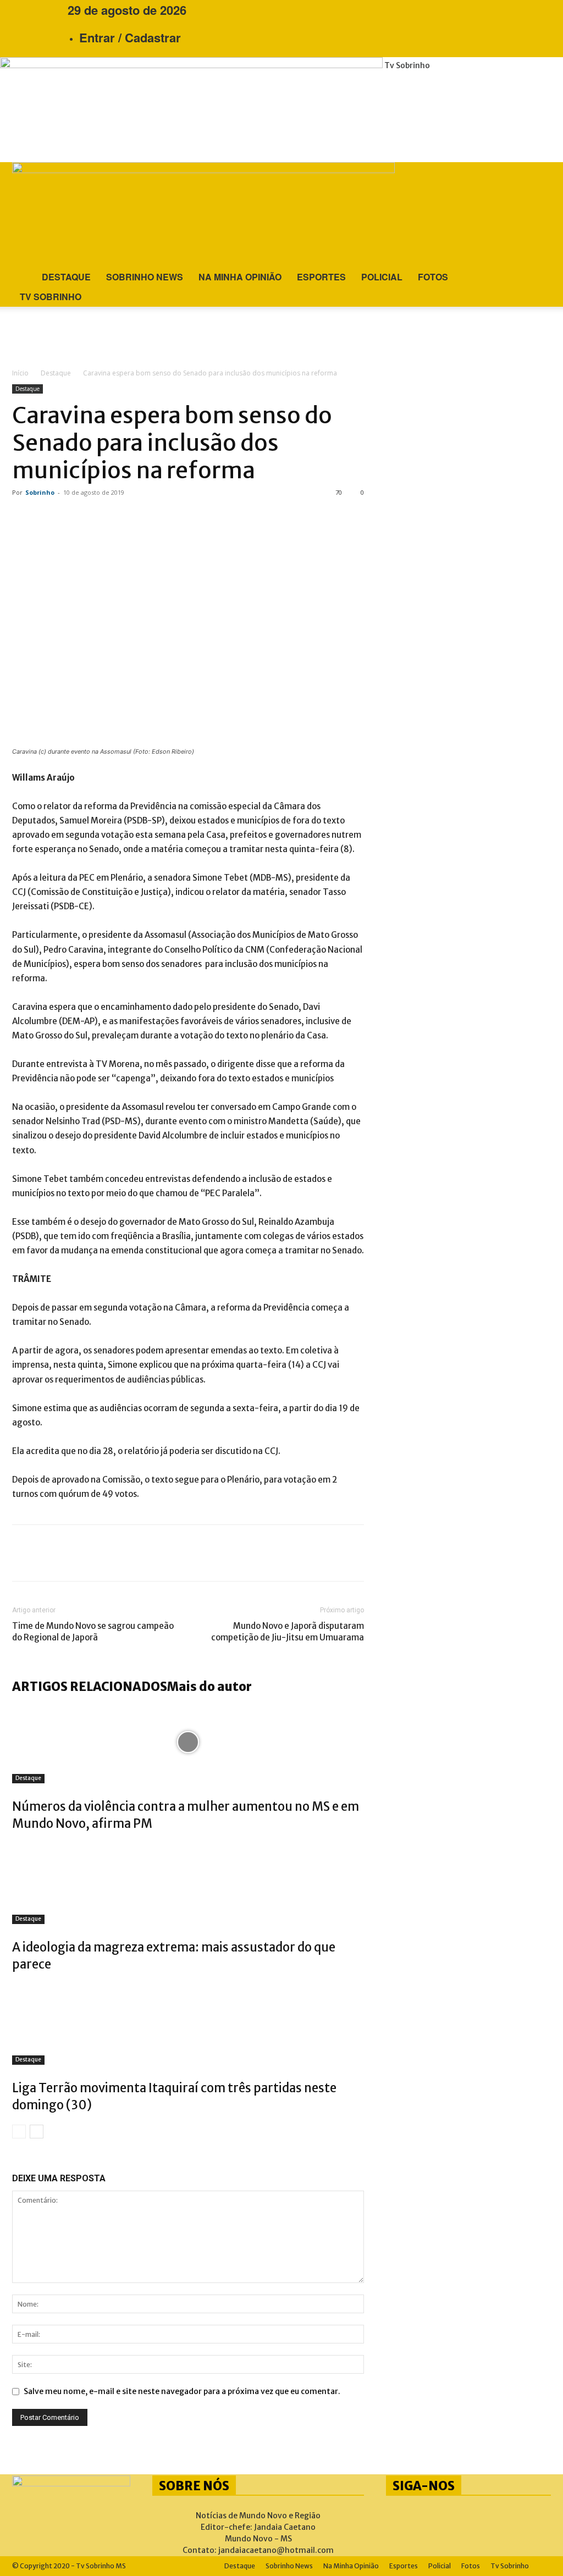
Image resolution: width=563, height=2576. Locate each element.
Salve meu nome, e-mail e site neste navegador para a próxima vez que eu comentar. (182, 2391)
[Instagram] (35, 10)
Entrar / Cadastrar (130, 37)
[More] (161, 1553)
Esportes (321, 277)
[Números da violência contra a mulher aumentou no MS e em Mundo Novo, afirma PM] (188, 1742)
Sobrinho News (145, 277)
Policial (382, 277)
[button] (538, 173)
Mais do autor (209, 1687)
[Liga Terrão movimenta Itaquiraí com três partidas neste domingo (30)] (188, 2024)
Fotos (433, 277)
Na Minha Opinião (240, 277)
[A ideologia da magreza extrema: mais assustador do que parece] (188, 1883)
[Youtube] (43, 10)
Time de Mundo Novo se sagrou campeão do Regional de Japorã (93, 1632)
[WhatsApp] (128, 1553)
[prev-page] (19, 2132)
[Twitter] (62, 1553)
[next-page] (37, 2132)
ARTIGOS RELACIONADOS (90, 1687)
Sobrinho (40, 492)
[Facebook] (27, 10)
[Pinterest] (95, 1553)
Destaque (66, 277)
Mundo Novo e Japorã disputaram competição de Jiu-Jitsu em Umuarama (288, 1632)
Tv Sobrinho (51, 297)
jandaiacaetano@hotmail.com (276, 2550)
